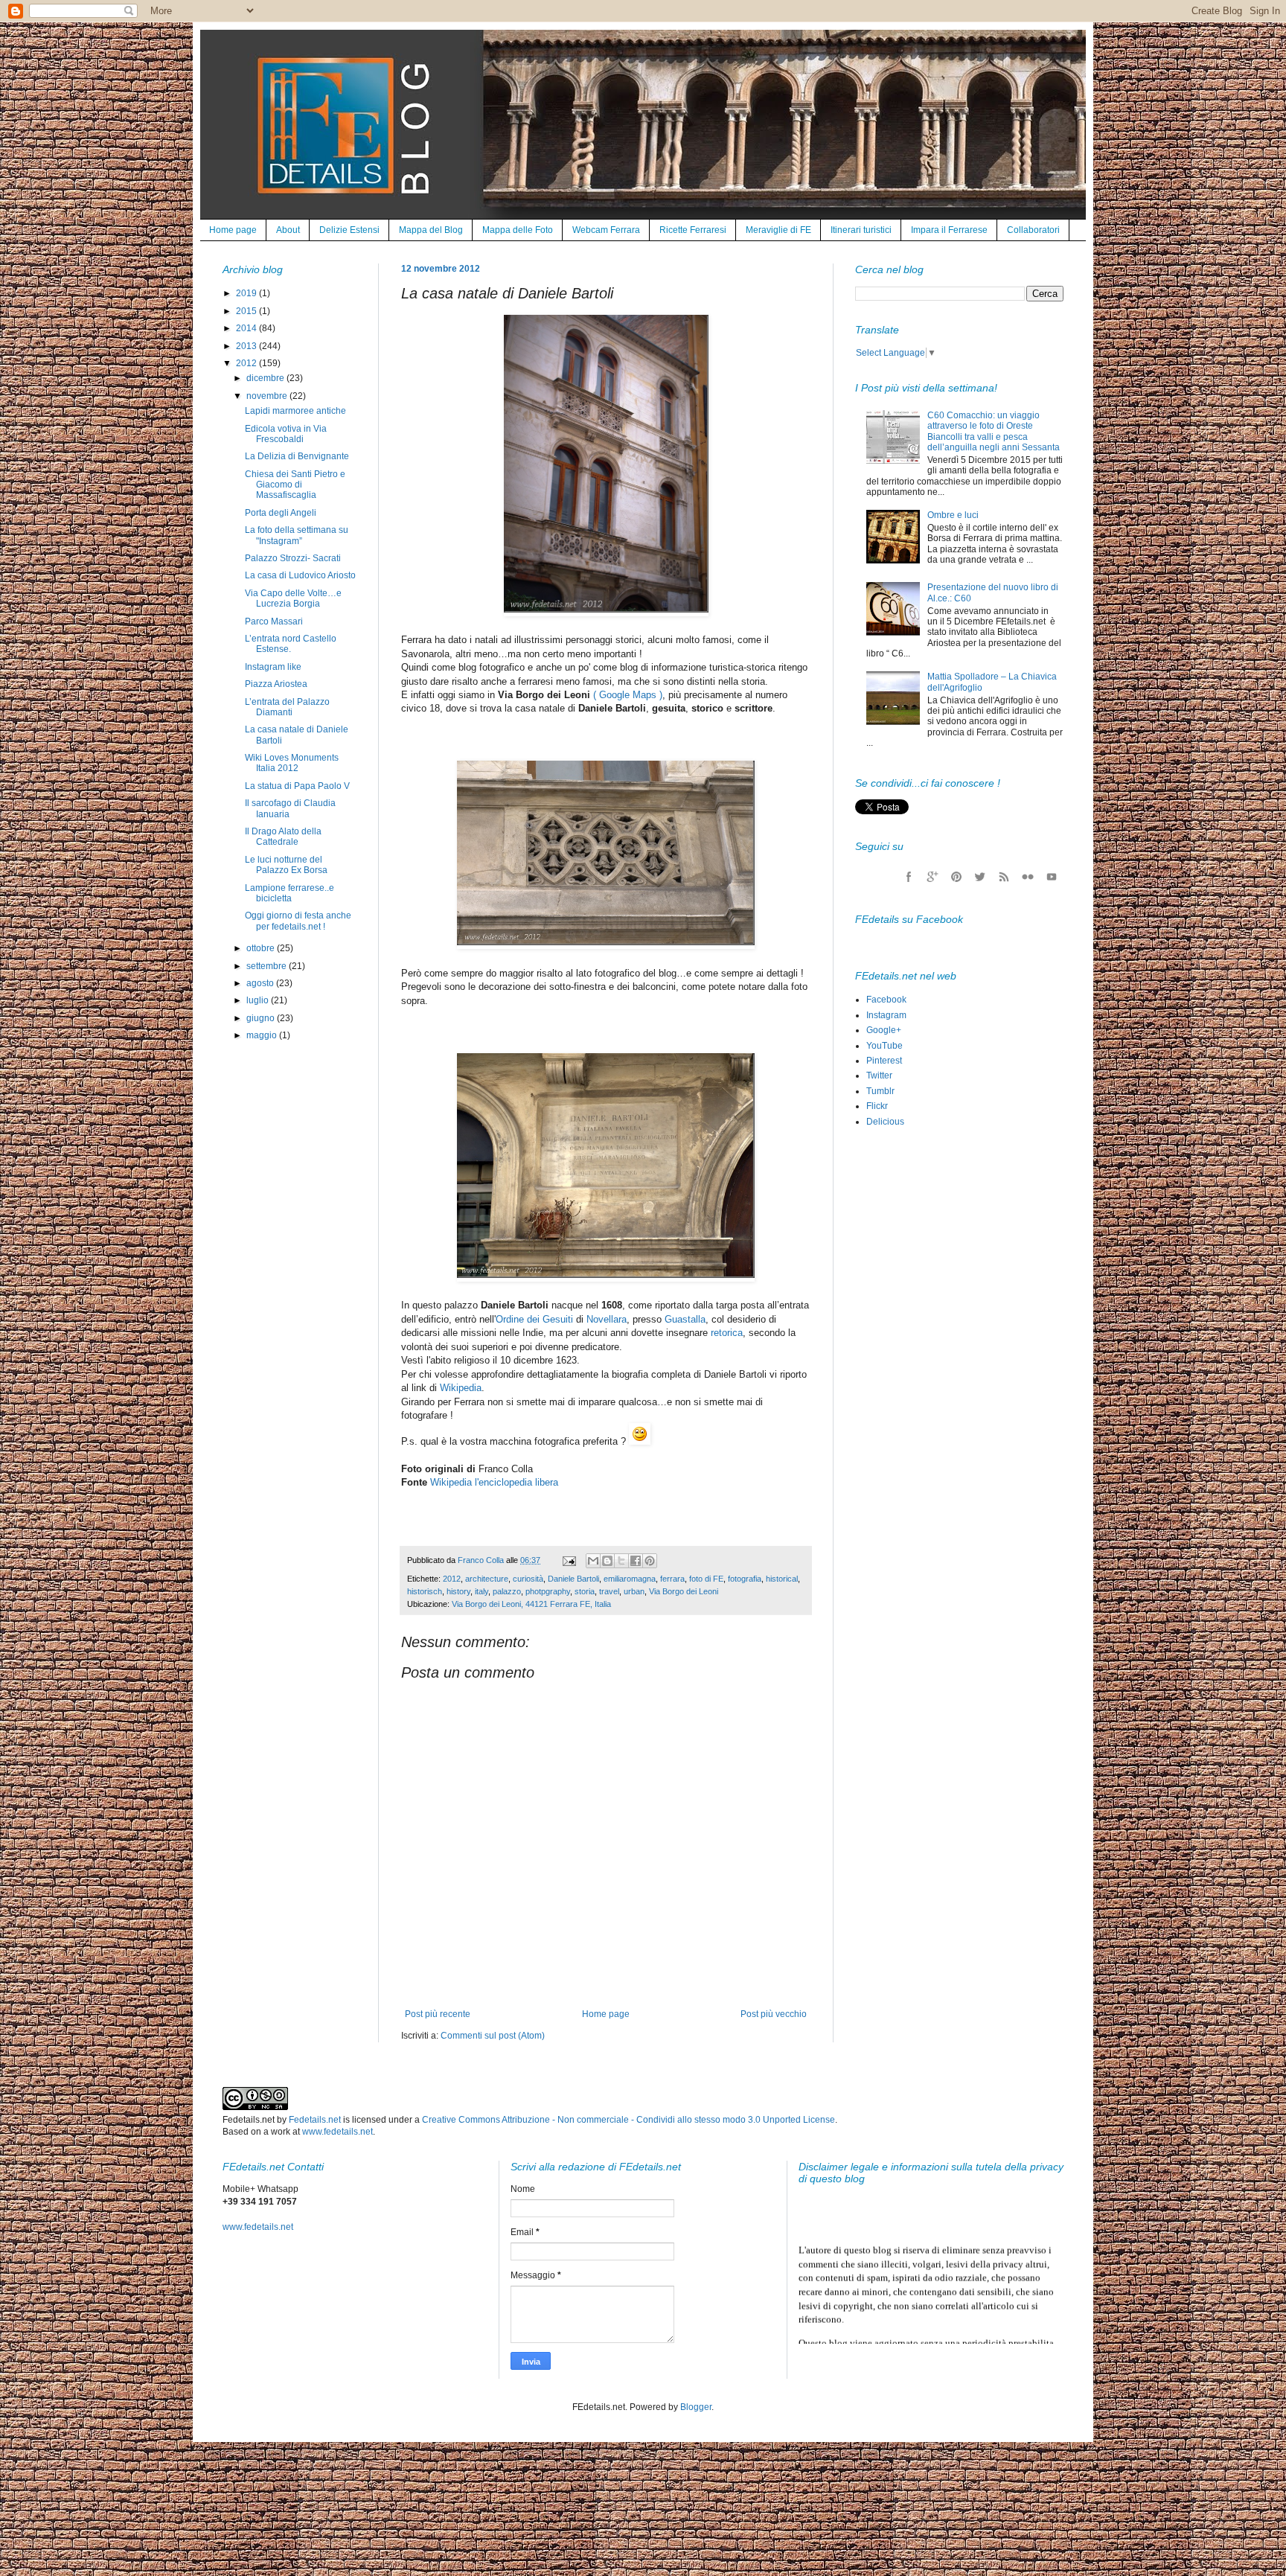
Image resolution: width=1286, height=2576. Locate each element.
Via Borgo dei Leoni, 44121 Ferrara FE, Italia (531, 1604)
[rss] (1004, 877)
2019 (247, 293)
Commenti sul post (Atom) (493, 2036)
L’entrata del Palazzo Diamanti (287, 707)
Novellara (607, 1319)
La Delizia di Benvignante (297, 456)
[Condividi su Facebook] (636, 1561)
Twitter (879, 1076)
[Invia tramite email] (593, 1561)
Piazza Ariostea (276, 684)
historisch (425, 1591)
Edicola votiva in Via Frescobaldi (286, 434)
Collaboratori (1033, 230)
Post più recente (438, 2014)
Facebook (886, 1000)
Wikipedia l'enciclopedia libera (494, 1482)
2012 (452, 1579)
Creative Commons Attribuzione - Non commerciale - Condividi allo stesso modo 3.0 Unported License (628, 2120)
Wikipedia (461, 1388)
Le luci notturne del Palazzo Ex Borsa (286, 865)
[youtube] (1052, 877)
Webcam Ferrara (606, 230)
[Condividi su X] (621, 1561)
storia (585, 1591)
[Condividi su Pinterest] (650, 1561)
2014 (247, 328)
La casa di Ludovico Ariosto (300, 575)
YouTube (884, 1046)
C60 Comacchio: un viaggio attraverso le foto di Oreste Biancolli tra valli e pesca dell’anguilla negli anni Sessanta (994, 431)
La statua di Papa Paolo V (297, 786)
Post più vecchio (774, 2014)
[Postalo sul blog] (607, 1561)
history (458, 1591)
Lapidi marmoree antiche (295, 411)
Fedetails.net (315, 2120)
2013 (247, 346)
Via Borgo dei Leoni (684, 1591)
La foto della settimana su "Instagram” (297, 535)
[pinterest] (956, 877)
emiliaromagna (630, 1579)
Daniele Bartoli (573, 1579)
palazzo (507, 1591)
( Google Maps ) (628, 695)
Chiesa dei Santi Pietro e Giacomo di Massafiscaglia (295, 485)
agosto (261, 983)
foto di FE (706, 1579)
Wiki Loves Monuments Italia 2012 (292, 763)
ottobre (262, 948)
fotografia (745, 1579)
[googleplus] (932, 877)
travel (609, 1591)
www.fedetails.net (338, 2132)
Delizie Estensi (349, 230)
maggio (263, 1035)
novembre (268, 396)
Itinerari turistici (861, 230)
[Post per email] (569, 1560)
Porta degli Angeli (281, 513)
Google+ (884, 1030)
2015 (247, 311)
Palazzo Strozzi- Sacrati (293, 558)
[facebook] (909, 877)
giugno (262, 1018)
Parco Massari (274, 621)
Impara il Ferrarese (949, 230)
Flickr (877, 1106)
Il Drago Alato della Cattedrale (283, 837)
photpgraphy (548, 1591)
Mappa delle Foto (518, 230)
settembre (268, 966)
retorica (727, 1333)
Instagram (886, 1015)
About (288, 230)
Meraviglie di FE (778, 230)
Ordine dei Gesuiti (534, 1319)
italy (482, 1591)
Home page (233, 230)
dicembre (266, 378)
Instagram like (273, 667)
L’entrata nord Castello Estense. (291, 644)
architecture (487, 1579)
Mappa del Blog (431, 230)
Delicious (885, 1122)
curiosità (528, 1579)
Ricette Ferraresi (693, 230)
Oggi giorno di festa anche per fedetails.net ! (298, 921)
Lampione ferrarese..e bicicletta (289, 893)
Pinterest (884, 1061)
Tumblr (880, 1091)
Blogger (696, 2407)
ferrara (672, 1579)
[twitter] (980, 877)
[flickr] (1028, 877)
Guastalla (685, 1319)
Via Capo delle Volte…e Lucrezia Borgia (293, 598)
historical (782, 1579)
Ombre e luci (953, 515)
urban (634, 1591)
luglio (259, 1000)
